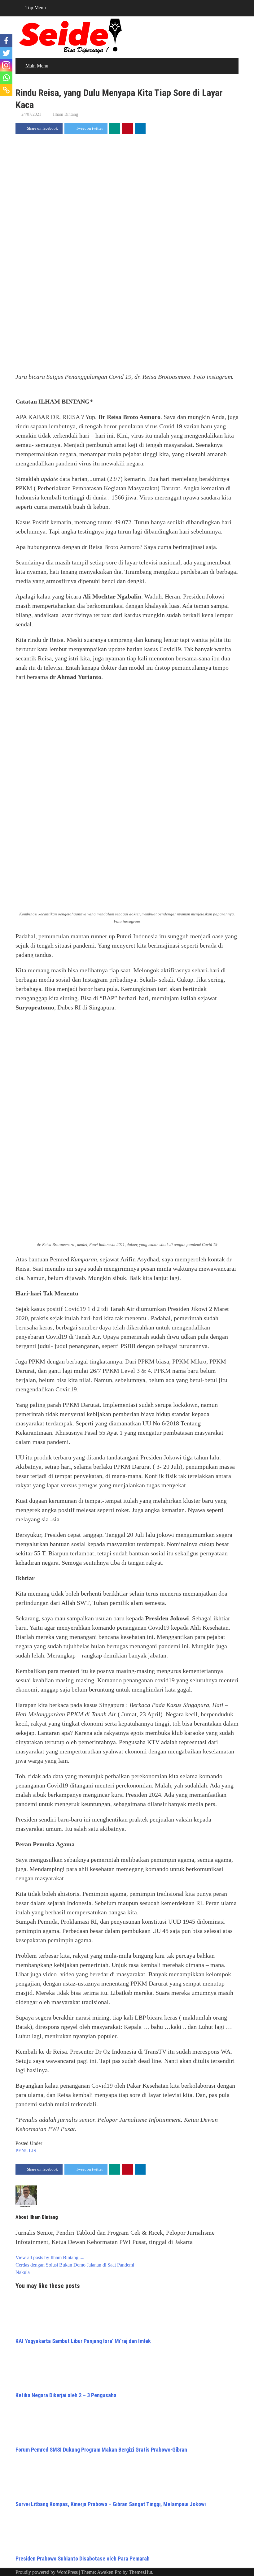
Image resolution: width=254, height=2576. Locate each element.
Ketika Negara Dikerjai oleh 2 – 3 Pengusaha (66, 2395)
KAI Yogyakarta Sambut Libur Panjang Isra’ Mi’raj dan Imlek (83, 2341)
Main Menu (37, 66)
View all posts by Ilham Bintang (50, 2257)
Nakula (23, 2272)
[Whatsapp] (6, 78)
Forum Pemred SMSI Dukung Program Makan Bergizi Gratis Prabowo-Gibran (101, 2450)
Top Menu (36, 8)
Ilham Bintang (66, 114)
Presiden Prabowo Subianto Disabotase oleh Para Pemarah (83, 2559)
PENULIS (26, 2151)
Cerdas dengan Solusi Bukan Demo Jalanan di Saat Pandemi (75, 2265)
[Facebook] (6, 41)
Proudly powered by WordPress (47, 2572)
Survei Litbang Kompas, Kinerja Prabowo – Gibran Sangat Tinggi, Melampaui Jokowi (111, 2504)
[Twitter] (6, 53)
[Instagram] (6, 65)
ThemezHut (140, 2572)
